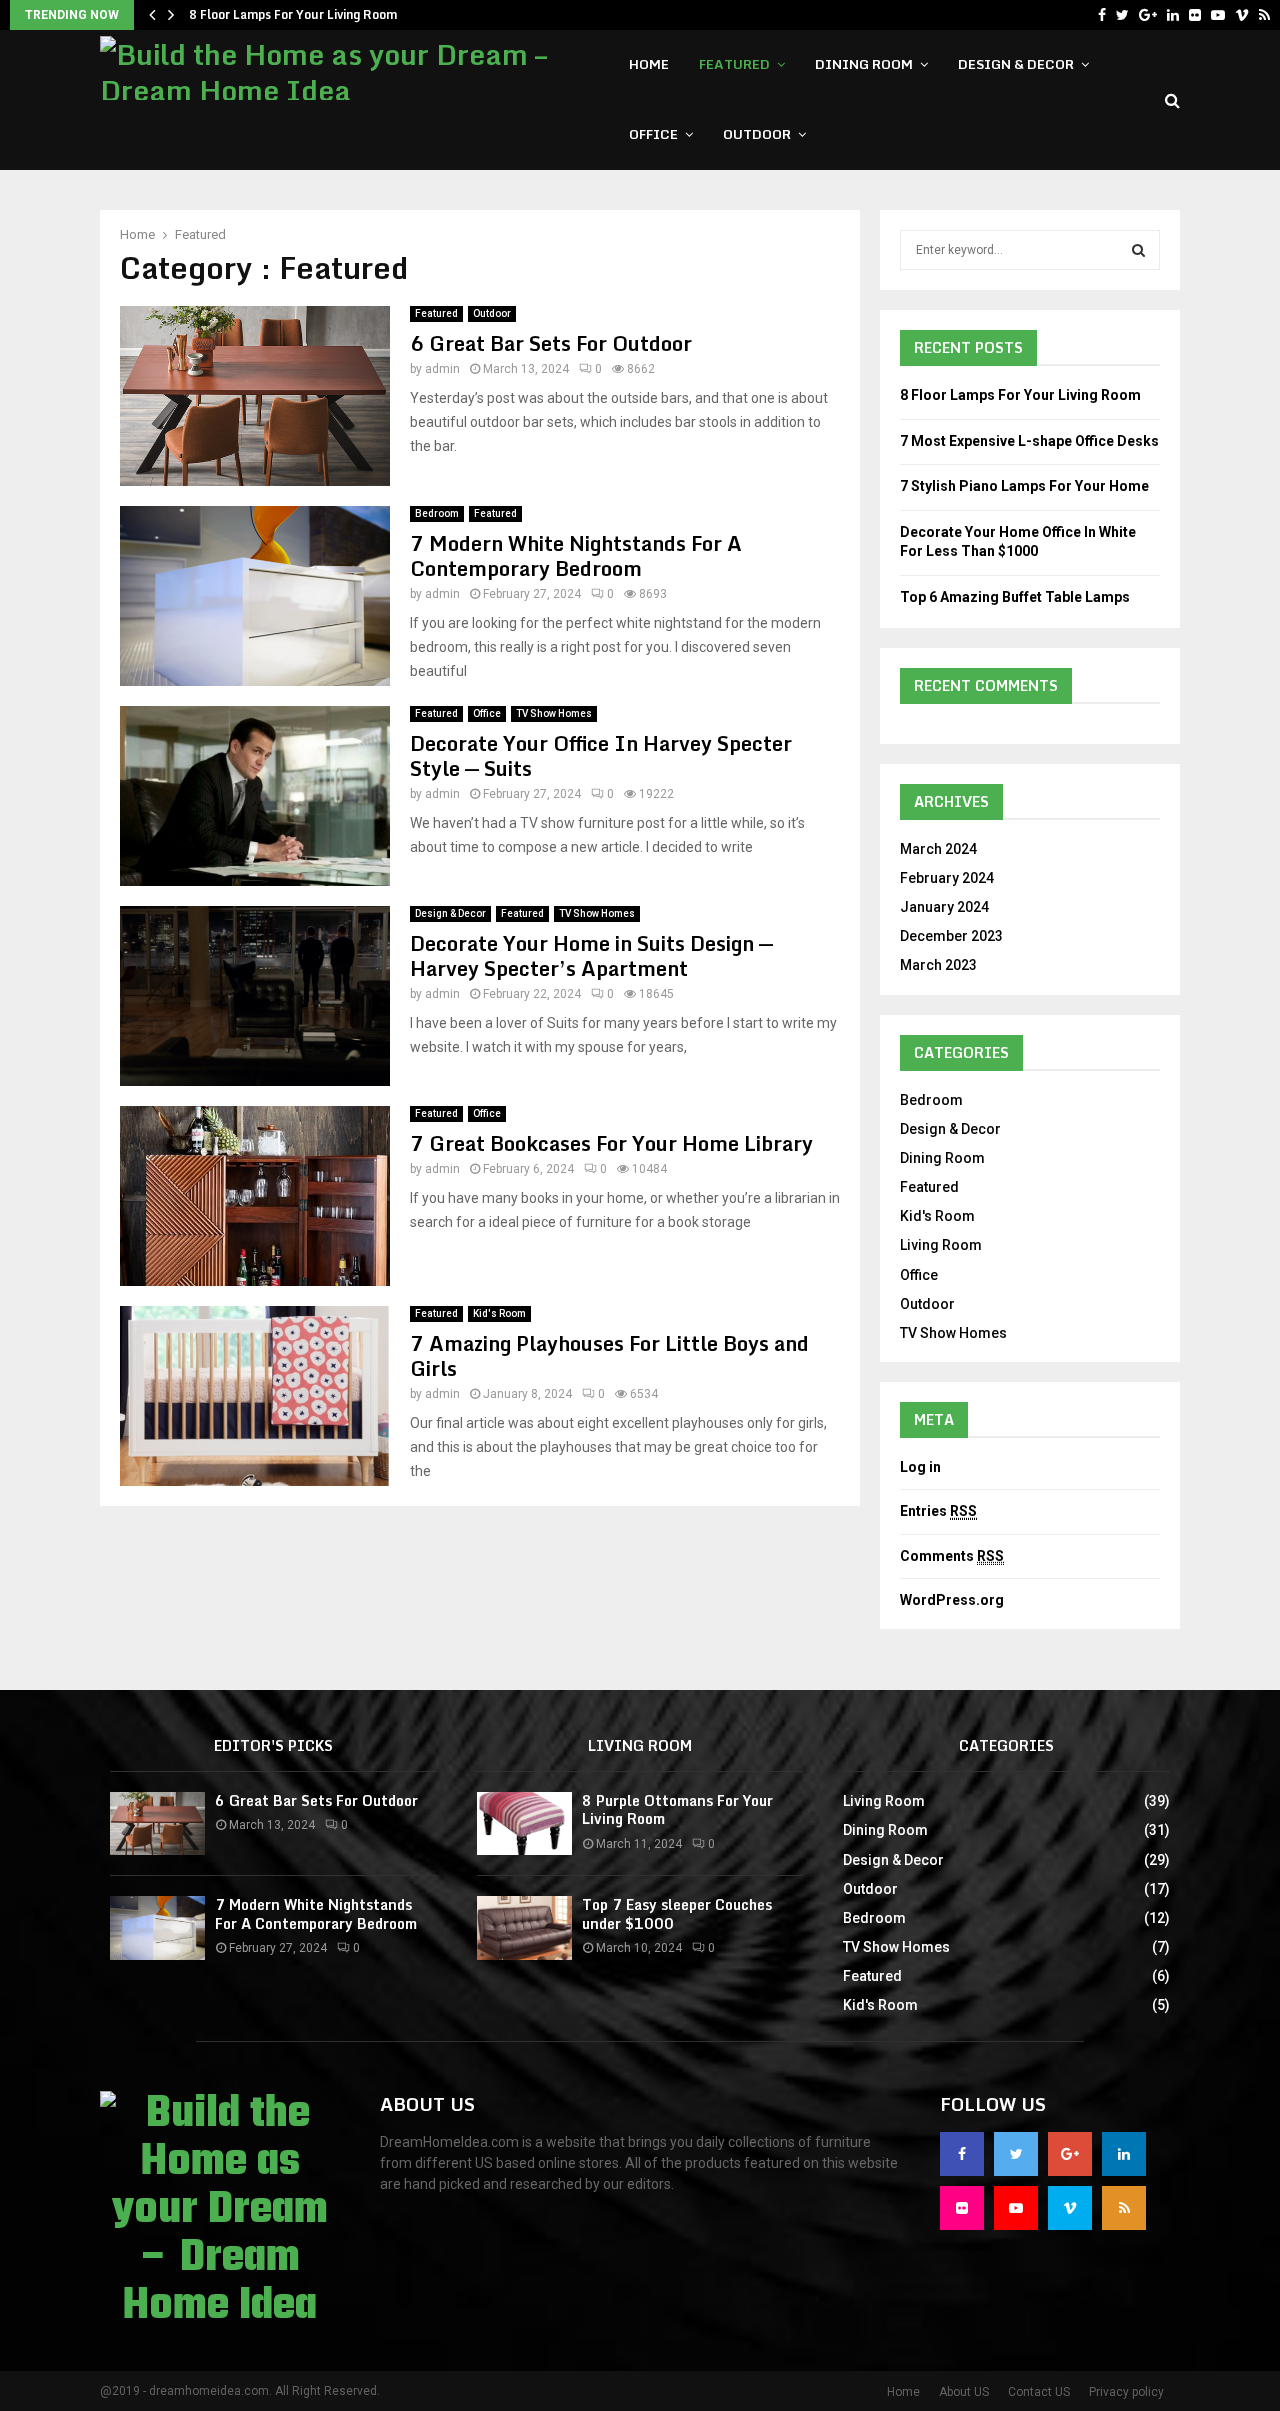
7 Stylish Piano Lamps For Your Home (1024, 486)
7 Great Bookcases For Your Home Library (611, 1143)
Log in (920, 1467)
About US (964, 2392)
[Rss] (1264, 15)
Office (653, 134)
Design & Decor (1016, 64)
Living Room (941, 1245)
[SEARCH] (1138, 250)
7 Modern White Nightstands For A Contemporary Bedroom (576, 556)
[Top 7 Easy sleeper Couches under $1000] (524, 1927)
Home (649, 64)
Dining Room (864, 64)
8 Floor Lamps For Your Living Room (293, 14)
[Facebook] (1102, 15)
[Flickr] (1195, 15)
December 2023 (951, 936)
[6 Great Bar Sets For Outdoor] (157, 1823)
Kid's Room (499, 1313)
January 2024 (944, 907)
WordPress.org (952, 1600)
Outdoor (757, 134)
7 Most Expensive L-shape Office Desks (1029, 441)
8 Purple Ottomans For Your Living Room (677, 1809)
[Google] (1148, 15)
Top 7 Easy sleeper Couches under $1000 (677, 1913)
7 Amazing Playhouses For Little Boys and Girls (609, 1356)
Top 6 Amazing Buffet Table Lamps (1015, 597)
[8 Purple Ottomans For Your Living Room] (524, 1823)
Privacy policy (1126, 2392)
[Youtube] (1218, 15)
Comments (952, 1556)
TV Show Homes (554, 713)
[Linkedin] (1173, 15)
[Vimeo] (1242, 15)
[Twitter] (1122, 15)
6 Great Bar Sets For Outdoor (551, 343)
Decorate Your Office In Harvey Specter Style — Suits (601, 756)
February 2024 (947, 878)
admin (442, 369)
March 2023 (938, 965)
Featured (734, 64)
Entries (938, 1511)
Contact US (1039, 2392)
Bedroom (437, 513)
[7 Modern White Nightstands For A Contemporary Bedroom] (157, 1927)
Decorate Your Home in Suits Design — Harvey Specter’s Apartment (591, 956)
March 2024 (938, 849)
